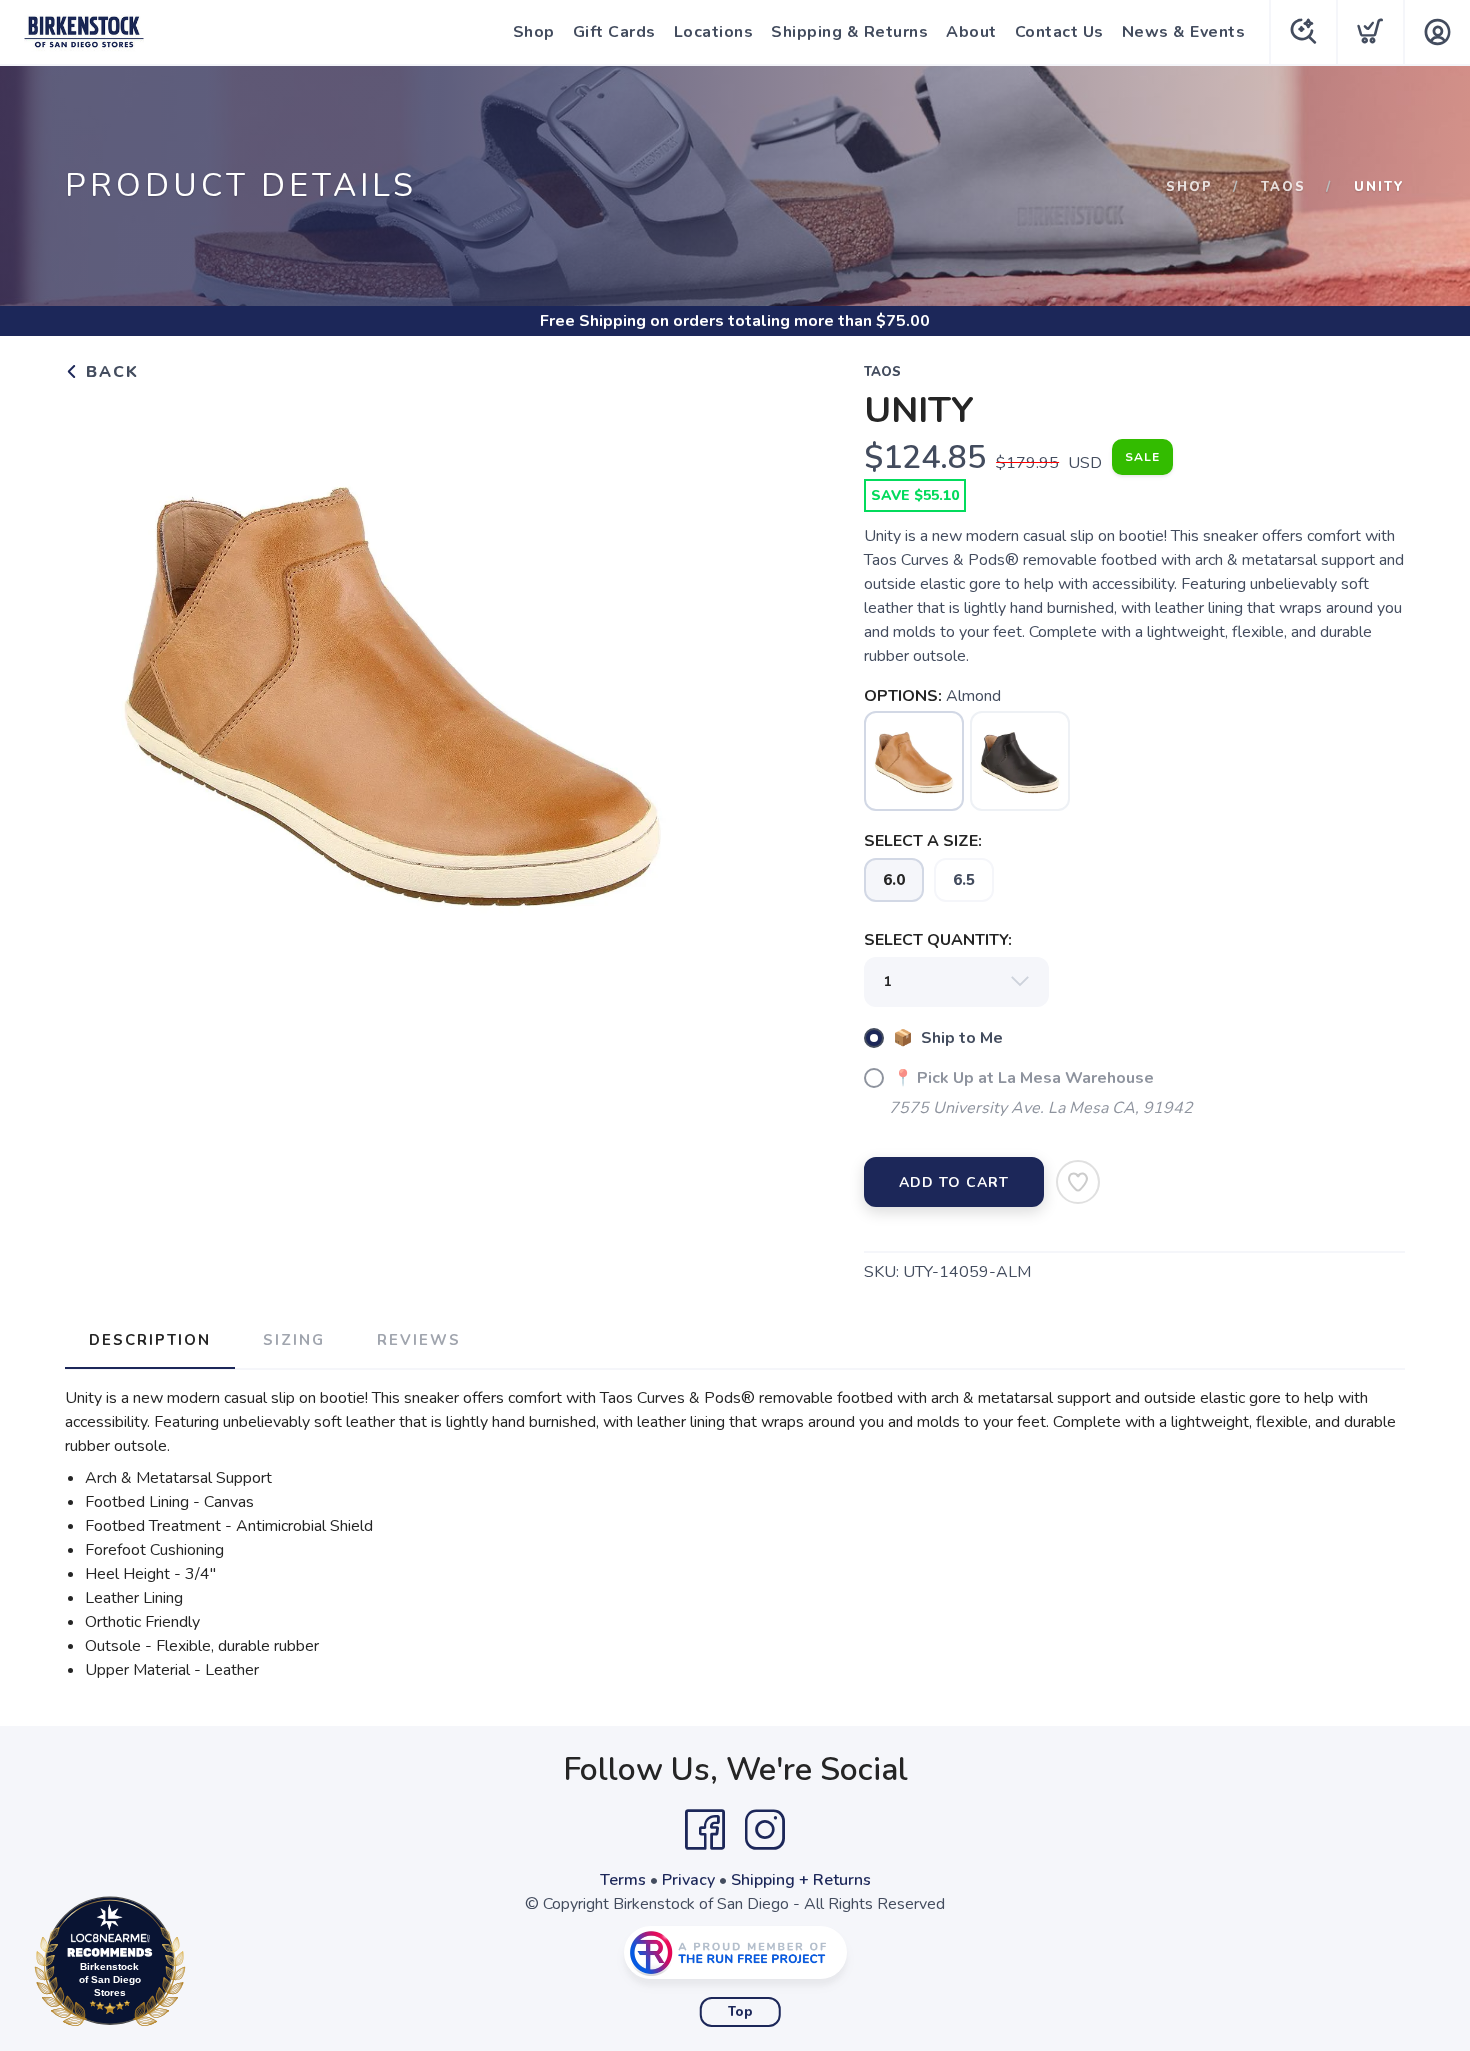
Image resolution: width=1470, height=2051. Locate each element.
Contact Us (1059, 32)
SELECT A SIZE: (923, 841)
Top (740, 2012)
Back (109, 372)
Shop (534, 32)
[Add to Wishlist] (1078, 1182)
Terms (623, 1880)
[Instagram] (765, 1830)
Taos (1283, 187)
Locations (714, 32)
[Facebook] (705, 1830)
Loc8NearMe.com (197, 1966)
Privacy (688, 1880)
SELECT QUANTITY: (938, 940)
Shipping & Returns (849, 32)
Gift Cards (614, 32)
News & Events (1184, 32)
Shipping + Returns (801, 1880)
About (971, 32)
